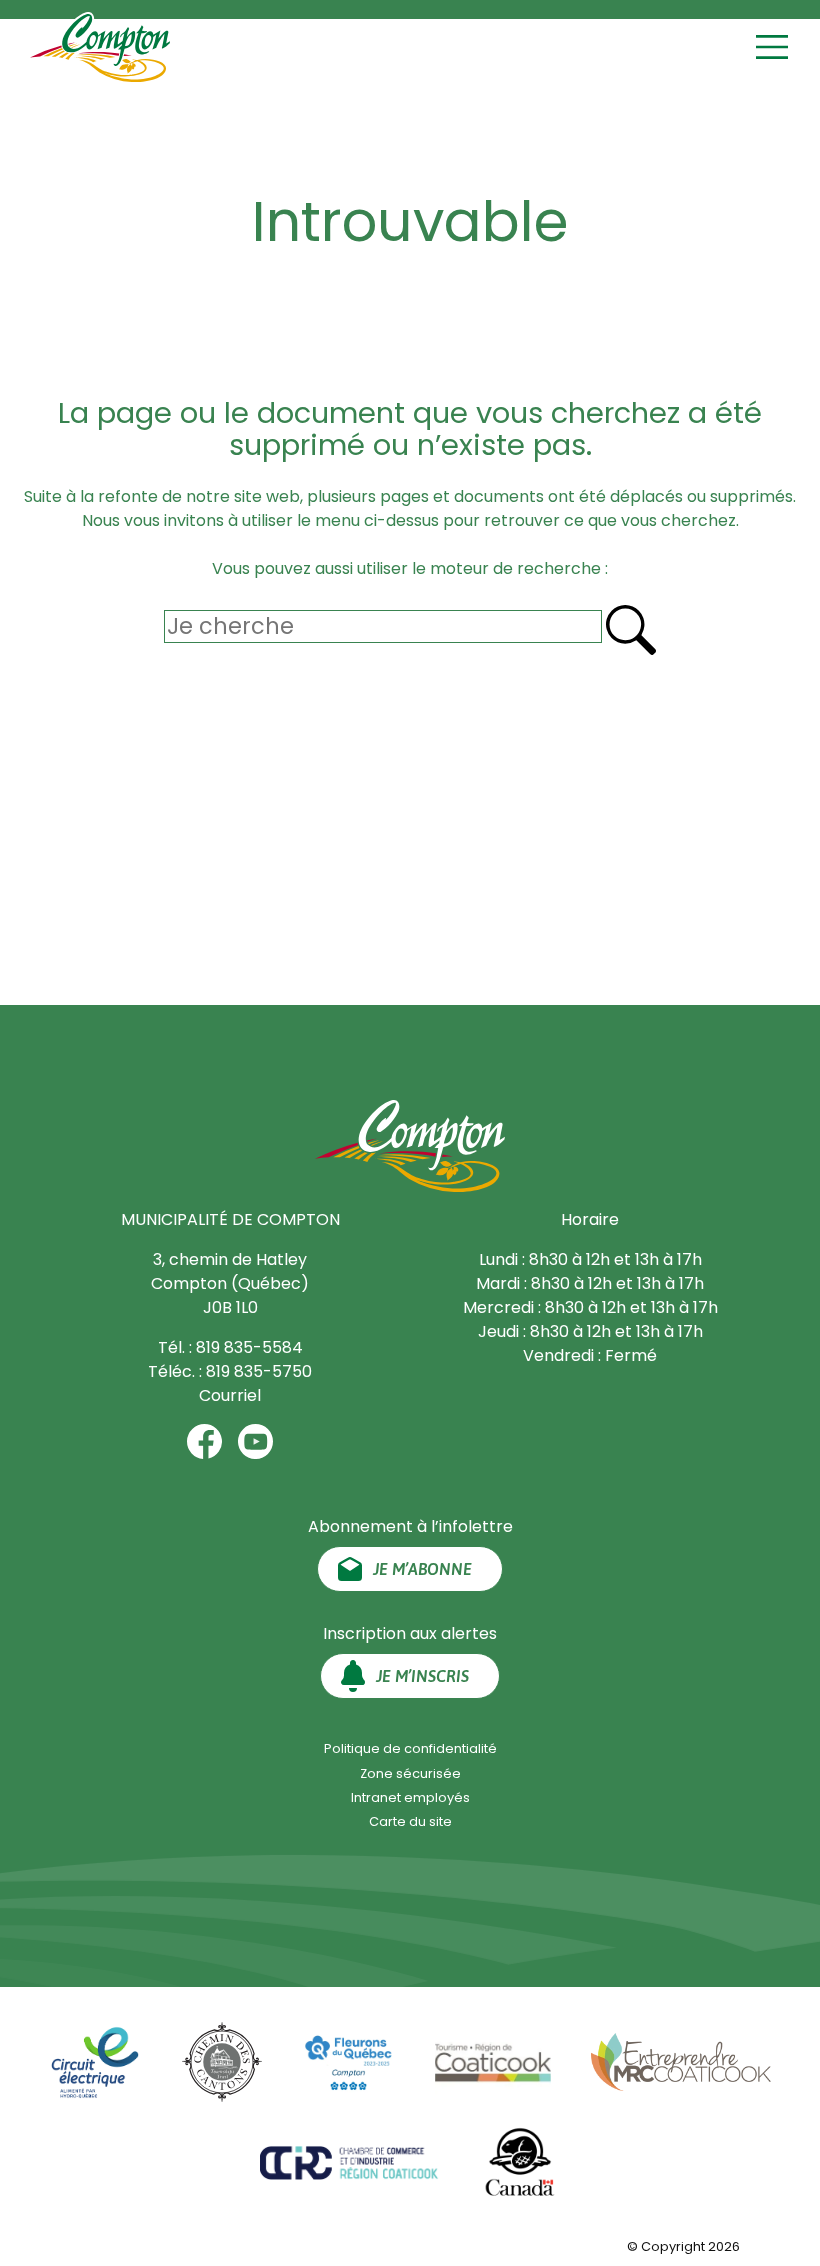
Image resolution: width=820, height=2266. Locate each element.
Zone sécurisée (410, 1773)
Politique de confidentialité (410, 1748)
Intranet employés (410, 1797)
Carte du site (410, 1821)
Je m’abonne (422, 1569)
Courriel (230, 1395)
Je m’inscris (422, 1676)
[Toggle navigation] (774, 47)
